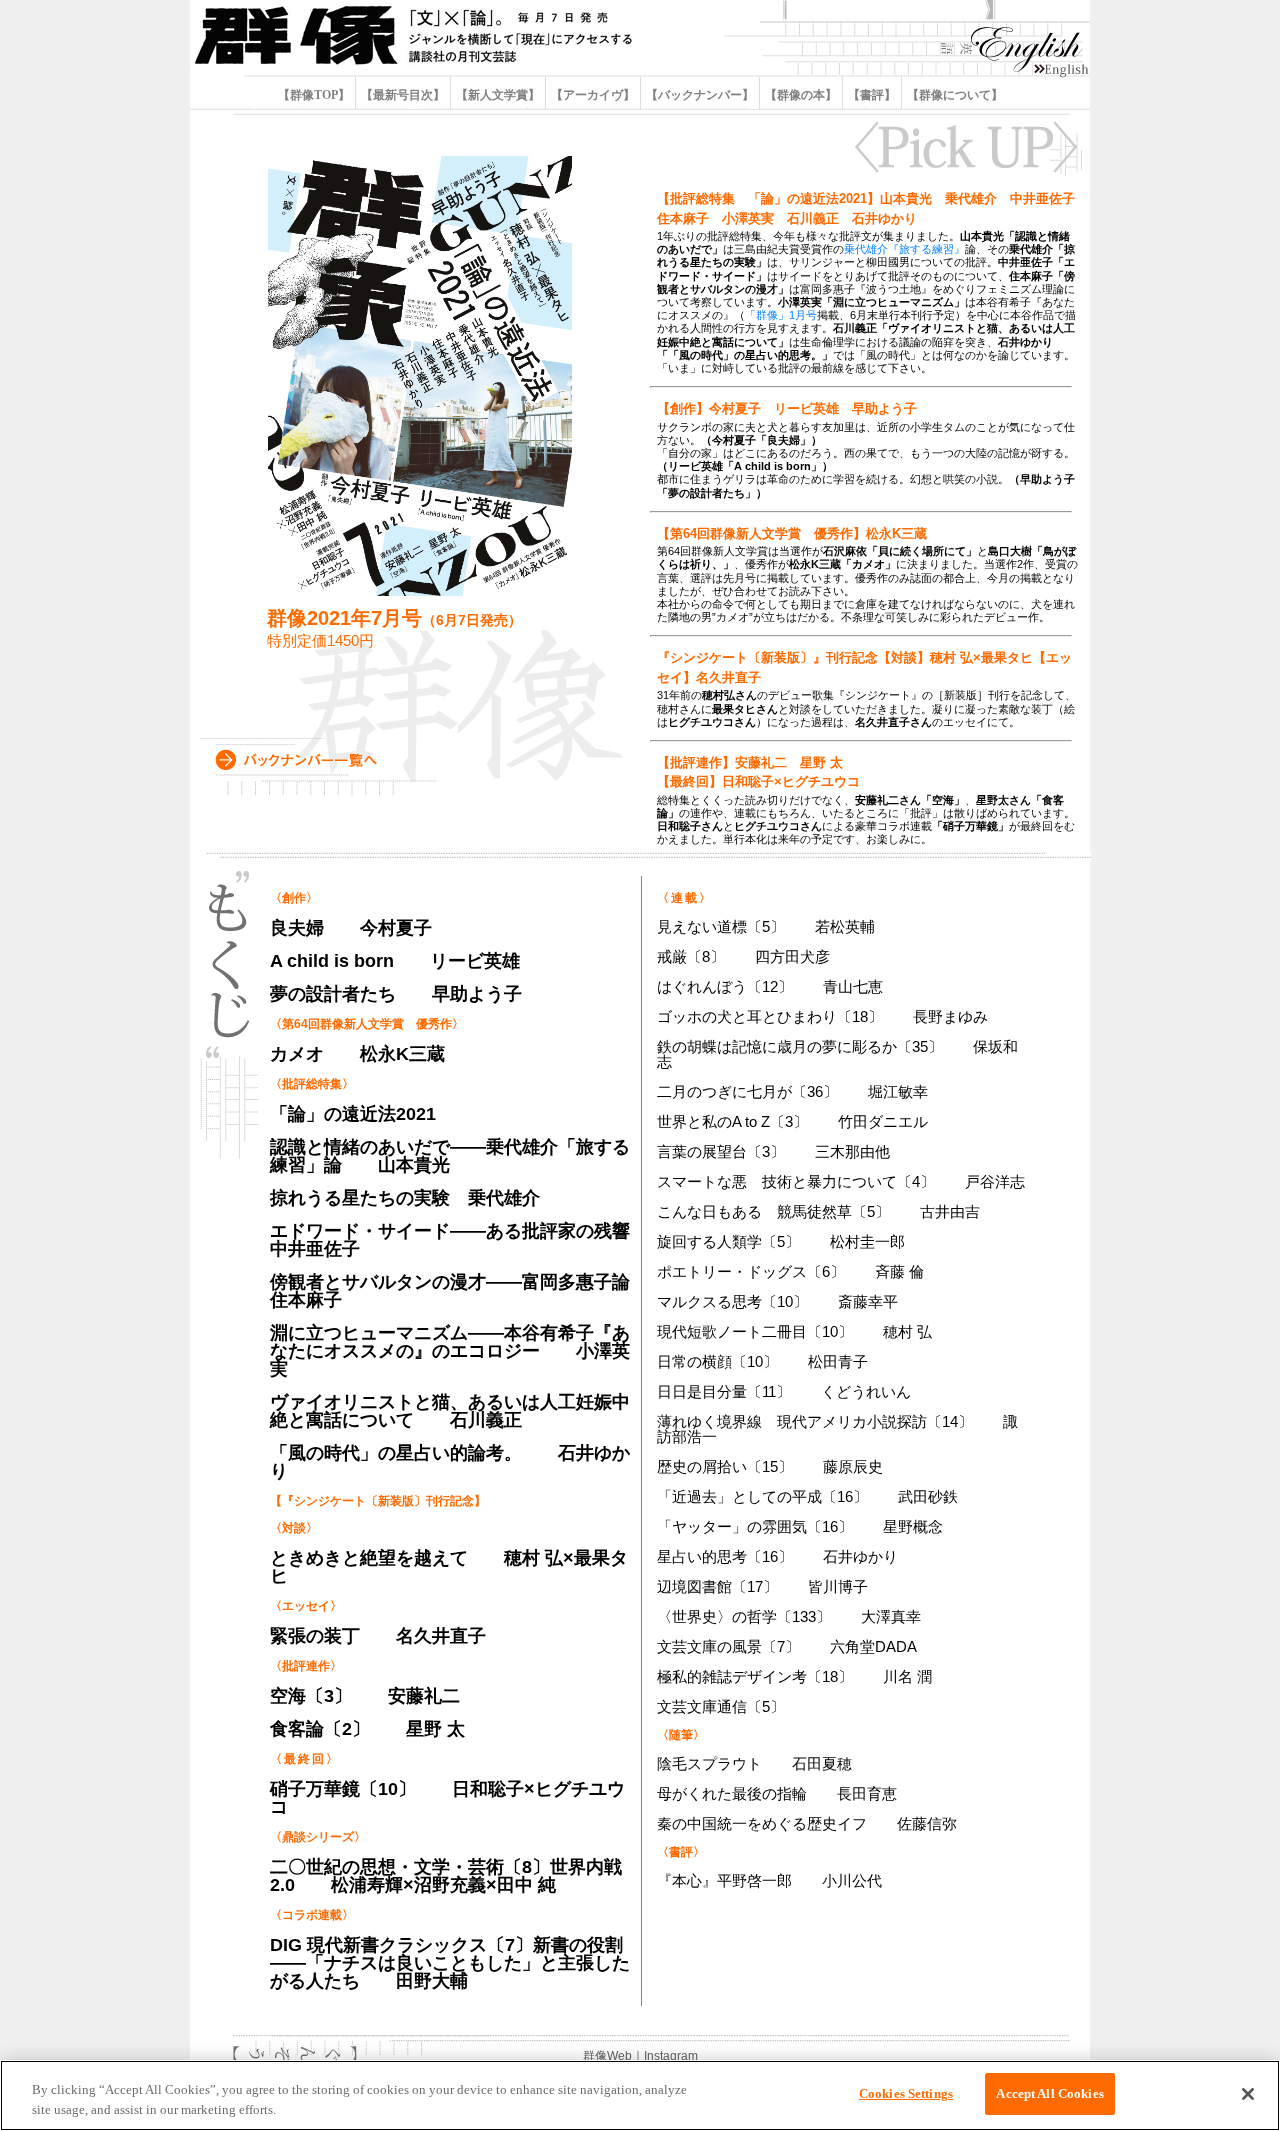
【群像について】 (953, 95)
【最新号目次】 (403, 95)
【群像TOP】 (315, 95)
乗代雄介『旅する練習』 (904, 249)
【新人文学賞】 (498, 95)
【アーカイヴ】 (593, 95)
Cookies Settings (906, 2093)
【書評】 (872, 95)
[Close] (1248, 2094)
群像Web (607, 2056)
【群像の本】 (801, 95)
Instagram (671, 2056)
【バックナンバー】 (700, 95)
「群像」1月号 (781, 315)
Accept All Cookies (1049, 2093)
